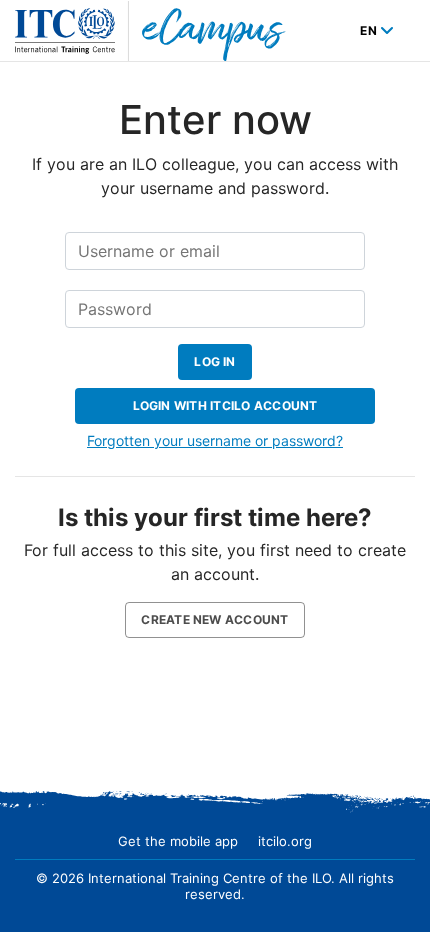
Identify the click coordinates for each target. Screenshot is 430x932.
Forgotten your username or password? (215, 440)
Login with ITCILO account (225, 405)
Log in (214, 361)
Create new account (214, 619)
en (370, 30)
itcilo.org (285, 841)
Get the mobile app (178, 841)
